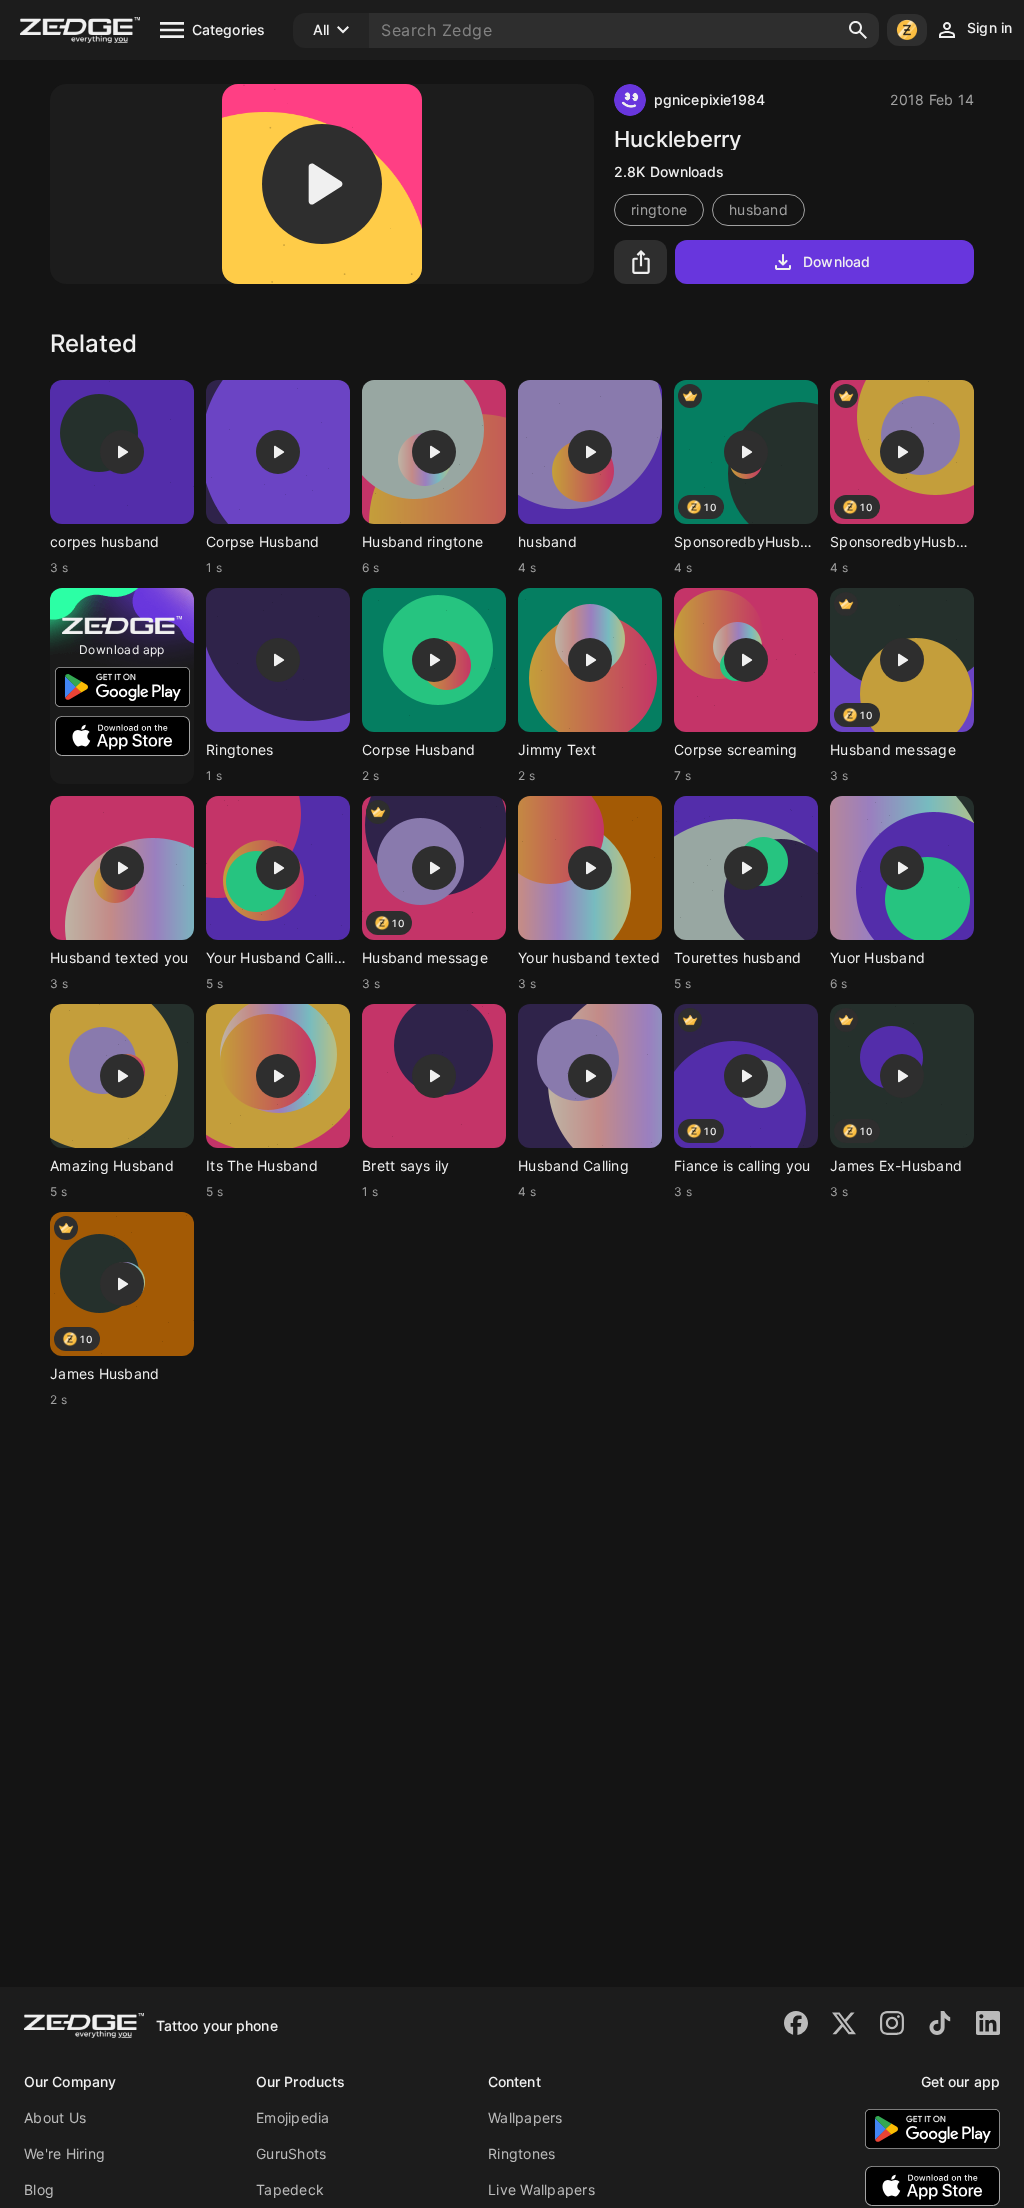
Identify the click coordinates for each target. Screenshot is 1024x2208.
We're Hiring (64, 2153)
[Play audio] (322, 184)
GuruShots (291, 2153)
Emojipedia (293, 2117)
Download (836, 261)
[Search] (858, 30)
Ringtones (521, 2153)
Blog (39, 2189)
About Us (55, 2117)
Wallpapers (525, 2117)
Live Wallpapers (541, 2189)
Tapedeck (290, 2189)
